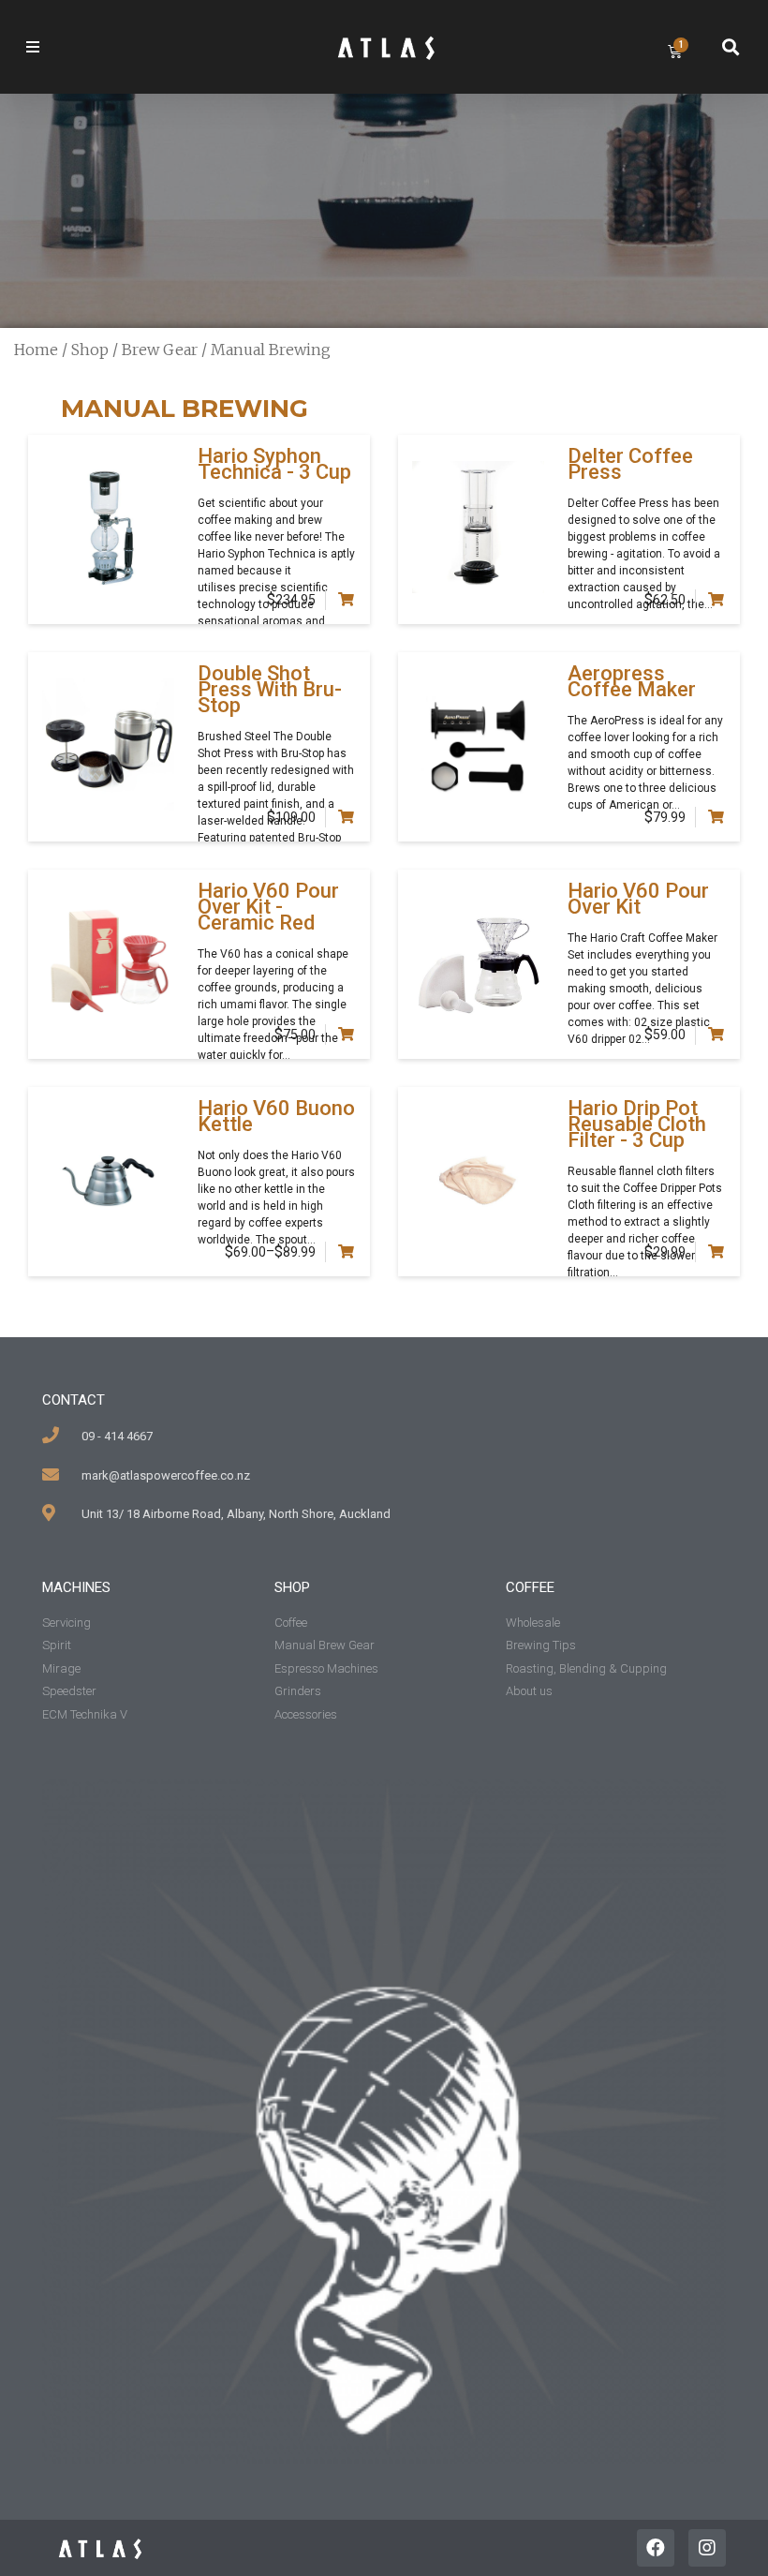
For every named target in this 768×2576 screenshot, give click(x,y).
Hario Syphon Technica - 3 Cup (274, 464)
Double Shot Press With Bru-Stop (270, 689)
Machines (76, 1587)
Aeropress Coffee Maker (632, 681)
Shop (90, 350)
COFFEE (530, 1587)
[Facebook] (656, 2548)
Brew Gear (160, 350)
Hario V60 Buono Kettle (276, 1116)
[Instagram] (707, 2548)
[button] (66, 47)
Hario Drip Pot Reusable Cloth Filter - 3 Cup (637, 1124)
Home (36, 350)
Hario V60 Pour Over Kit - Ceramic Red (268, 907)
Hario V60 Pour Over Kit (638, 899)
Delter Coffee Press (630, 464)
